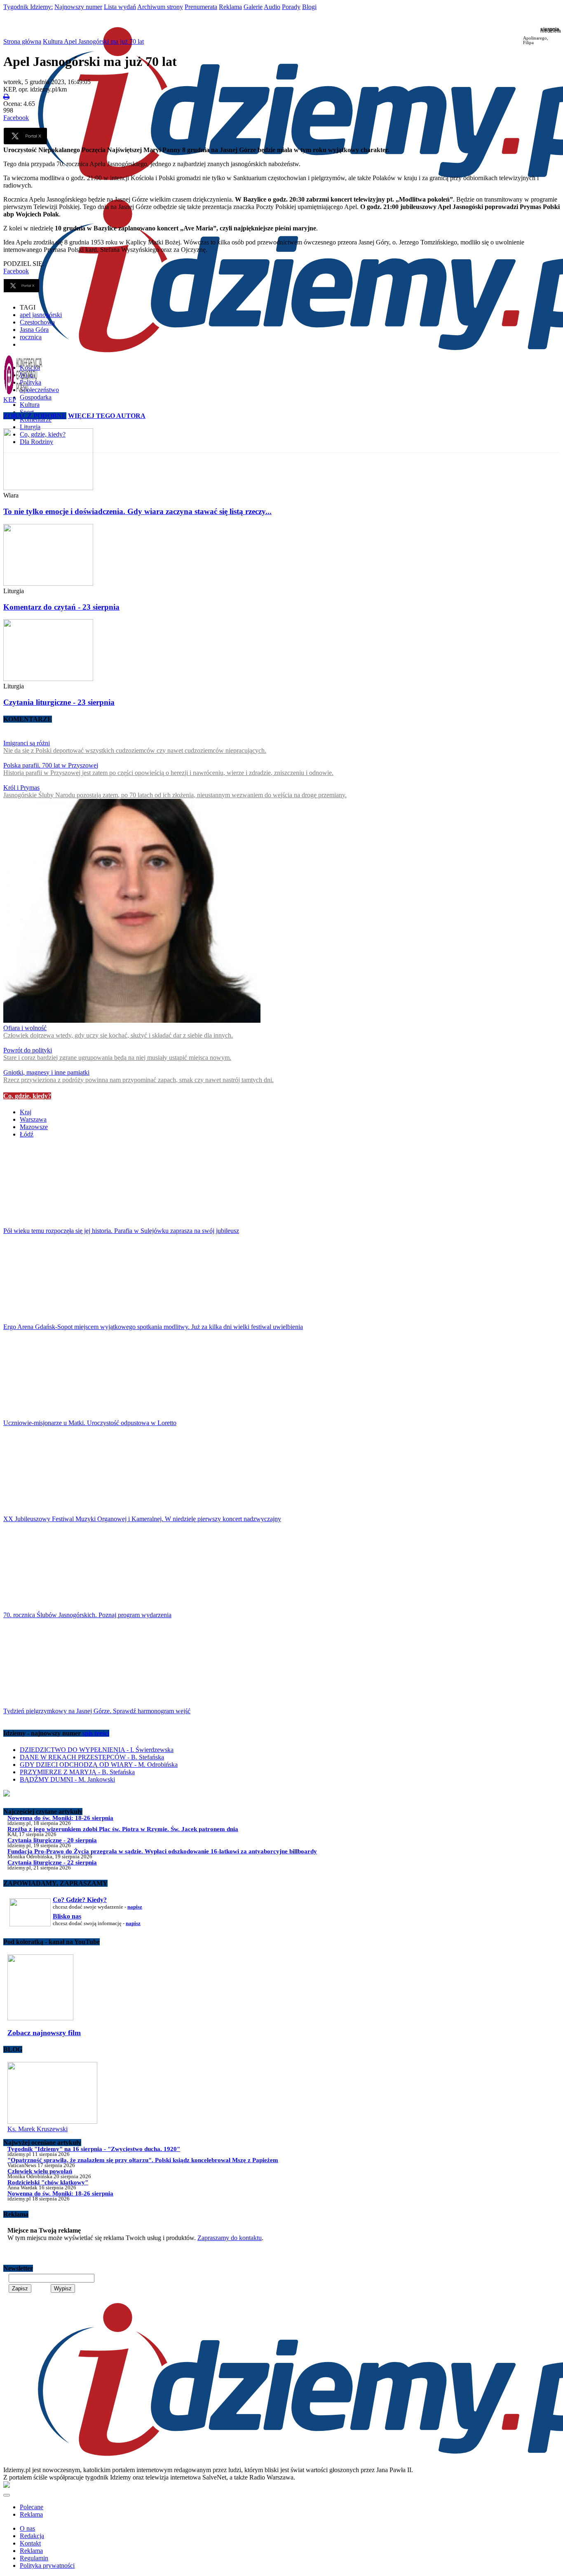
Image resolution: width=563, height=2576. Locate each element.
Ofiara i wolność (25, 1028)
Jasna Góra (34, 330)
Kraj (26, 1112)
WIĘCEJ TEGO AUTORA (107, 416)
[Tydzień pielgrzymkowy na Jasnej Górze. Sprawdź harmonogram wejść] (281, 1666)
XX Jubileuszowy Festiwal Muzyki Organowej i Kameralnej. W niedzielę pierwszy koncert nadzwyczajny (142, 1519)
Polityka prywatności (47, 2565)
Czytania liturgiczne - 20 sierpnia (52, 1840)
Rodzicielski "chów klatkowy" (48, 2182)
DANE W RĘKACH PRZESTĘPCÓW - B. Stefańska (92, 1757)
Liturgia (30, 427)
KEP (10, 400)
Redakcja (32, 2536)
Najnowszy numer (78, 7)
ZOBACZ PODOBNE (35, 416)
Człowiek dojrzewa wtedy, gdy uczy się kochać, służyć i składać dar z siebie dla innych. (118, 1035)
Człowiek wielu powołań (40, 2171)
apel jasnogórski (41, 315)
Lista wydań (120, 7)
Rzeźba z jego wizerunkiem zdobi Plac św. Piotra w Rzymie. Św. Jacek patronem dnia (123, 1829)
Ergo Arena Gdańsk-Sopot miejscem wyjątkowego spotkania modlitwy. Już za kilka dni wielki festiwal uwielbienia (153, 1327)
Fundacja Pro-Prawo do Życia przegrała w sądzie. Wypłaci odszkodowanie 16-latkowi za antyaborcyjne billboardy (162, 1851)
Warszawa (33, 1119)
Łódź (27, 1134)
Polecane (32, 2507)
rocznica (31, 337)
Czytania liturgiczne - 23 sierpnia (59, 702)
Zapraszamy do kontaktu (230, 2238)
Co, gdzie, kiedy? (27, 1096)
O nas (27, 2528)
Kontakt (30, 2543)
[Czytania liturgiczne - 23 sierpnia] (281, 651)
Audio (272, 7)
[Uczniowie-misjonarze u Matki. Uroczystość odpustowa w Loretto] (281, 1378)
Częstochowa (37, 322)
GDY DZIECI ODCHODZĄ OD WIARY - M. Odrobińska (99, 1765)
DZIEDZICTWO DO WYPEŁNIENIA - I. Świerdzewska (97, 1750)
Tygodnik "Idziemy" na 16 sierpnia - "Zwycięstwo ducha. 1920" (94, 2149)
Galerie (253, 7)
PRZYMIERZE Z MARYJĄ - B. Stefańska (77, 1772)
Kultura (30, 405)
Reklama (230, 7)
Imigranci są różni (27, 743)
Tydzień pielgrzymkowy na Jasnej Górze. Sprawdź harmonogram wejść (97, 1711)
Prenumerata (201, 7)
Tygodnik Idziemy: (28, 7)
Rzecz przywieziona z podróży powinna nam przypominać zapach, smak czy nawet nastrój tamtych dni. (138, 1080)
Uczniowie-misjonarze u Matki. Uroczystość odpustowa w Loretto (90, 1423)
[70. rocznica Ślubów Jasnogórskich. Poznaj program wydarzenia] (281, 1570)
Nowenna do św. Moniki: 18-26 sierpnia (60, 1818)
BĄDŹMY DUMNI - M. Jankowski (67, 1779)
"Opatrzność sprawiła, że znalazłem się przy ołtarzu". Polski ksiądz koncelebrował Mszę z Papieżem (143, 2160)
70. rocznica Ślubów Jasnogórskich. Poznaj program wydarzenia (87, 1615)
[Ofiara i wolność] (132, 1020)
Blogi (309, 7)
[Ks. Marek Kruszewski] (52, 2122)
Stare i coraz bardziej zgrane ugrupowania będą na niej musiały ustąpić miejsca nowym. (117, 1058)
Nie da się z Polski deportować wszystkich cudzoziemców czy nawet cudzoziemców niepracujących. (135, 750)
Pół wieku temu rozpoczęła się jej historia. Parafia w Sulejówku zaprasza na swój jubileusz (121, 1231)
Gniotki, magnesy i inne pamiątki (46, 1072)
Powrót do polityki (28, 1050)
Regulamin (34, 2558)
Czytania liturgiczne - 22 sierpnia (52, 1862)
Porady (291, 7)
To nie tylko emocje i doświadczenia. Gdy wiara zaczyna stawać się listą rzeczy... (137, 511)
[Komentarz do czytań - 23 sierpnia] (281, 556)
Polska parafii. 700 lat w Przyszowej (51, 765)
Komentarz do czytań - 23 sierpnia (61, 607)
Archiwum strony (160, 7)
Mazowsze (34, 1127)
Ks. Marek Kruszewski (38, 2129)
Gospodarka (36, 397)
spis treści (96, 1733)
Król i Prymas (21, 788)
